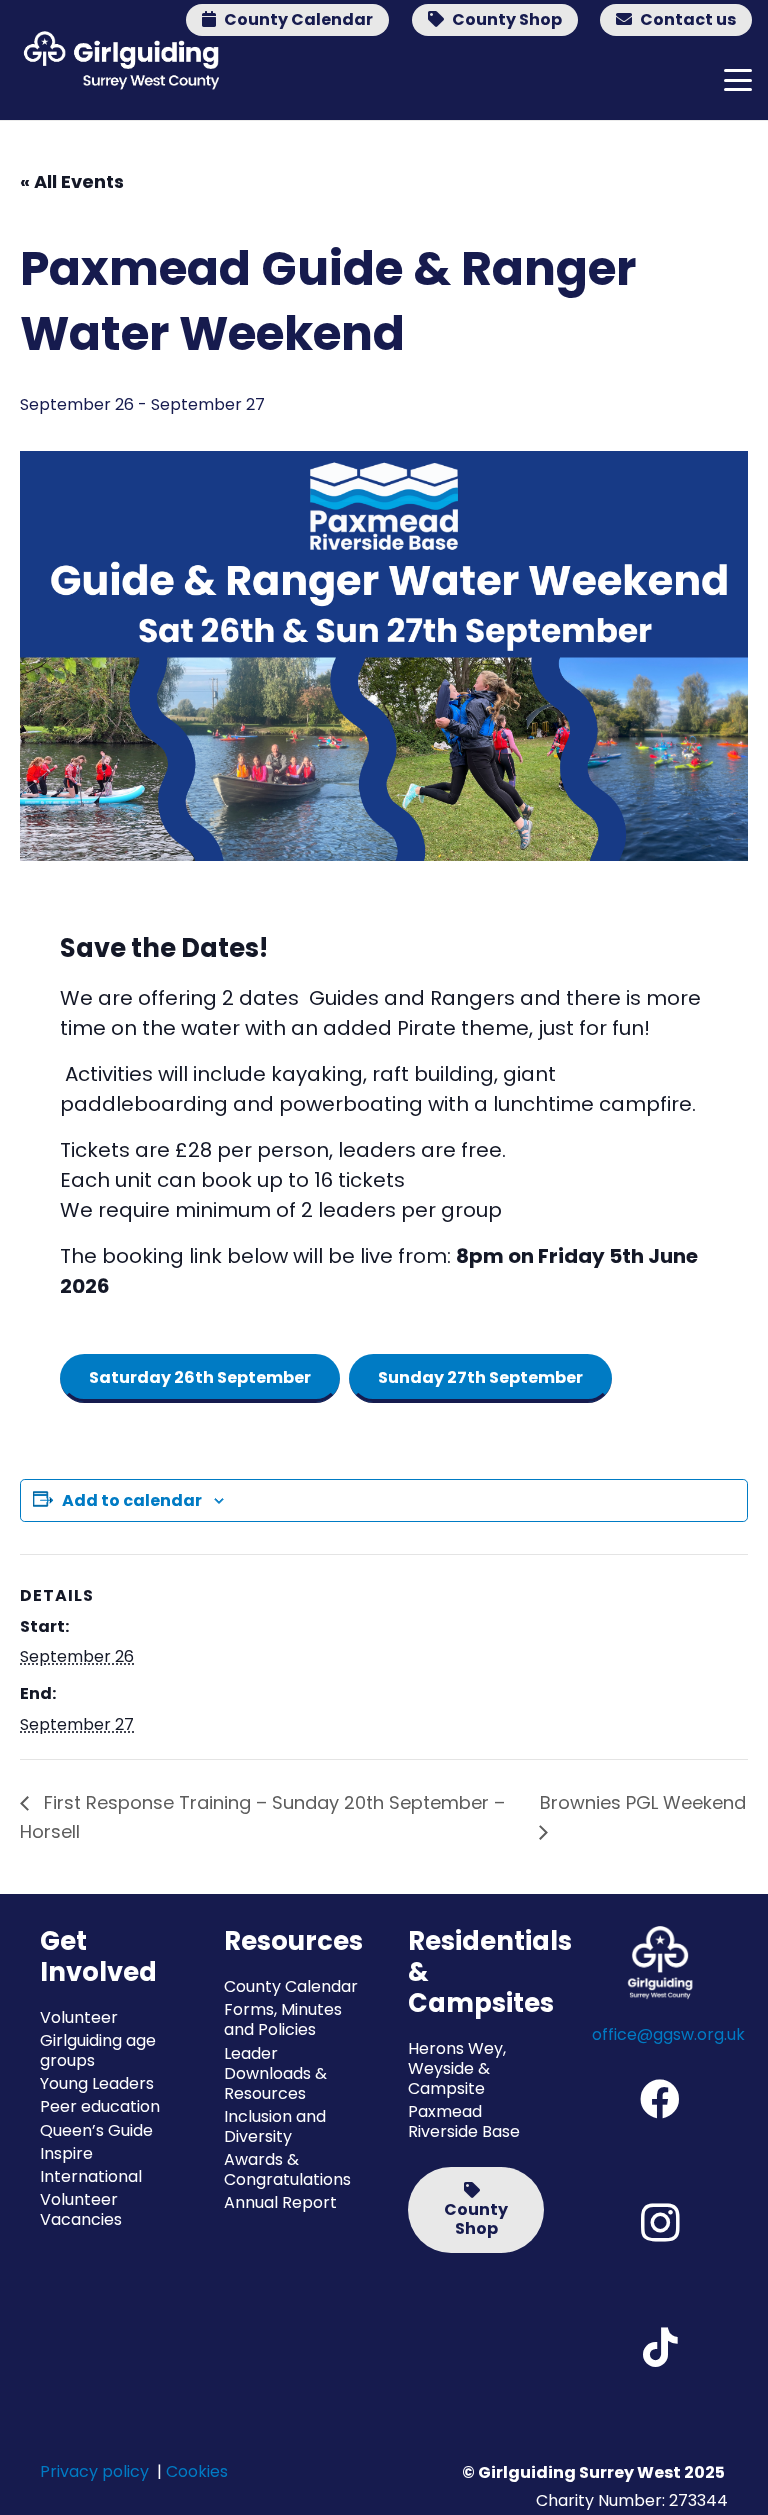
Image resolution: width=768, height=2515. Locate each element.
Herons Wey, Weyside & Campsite (457, 2068)
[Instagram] (660, 2223)
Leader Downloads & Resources (275, 2073)
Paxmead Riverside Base (464, 2121)
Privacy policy (94, 2471)
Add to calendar (132, 1500)
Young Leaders (97, 2083)
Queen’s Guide (96, 2130)
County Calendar (291, 1986)
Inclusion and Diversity (275, 2126)
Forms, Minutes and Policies (283, 2019)
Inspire (66, 2153)
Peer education (100, 2106)
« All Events (72, 181)
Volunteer (79, 2017)
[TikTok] (660, 2347)
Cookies (197, 2471)
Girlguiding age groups (98, 2050)
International (91, 2176)
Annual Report (280, 2202)
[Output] (117, 60)
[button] (738, 80)
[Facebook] (660, 2099)
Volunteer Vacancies (81, 2209)
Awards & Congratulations (287, 2169)
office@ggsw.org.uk (668, 2034)
